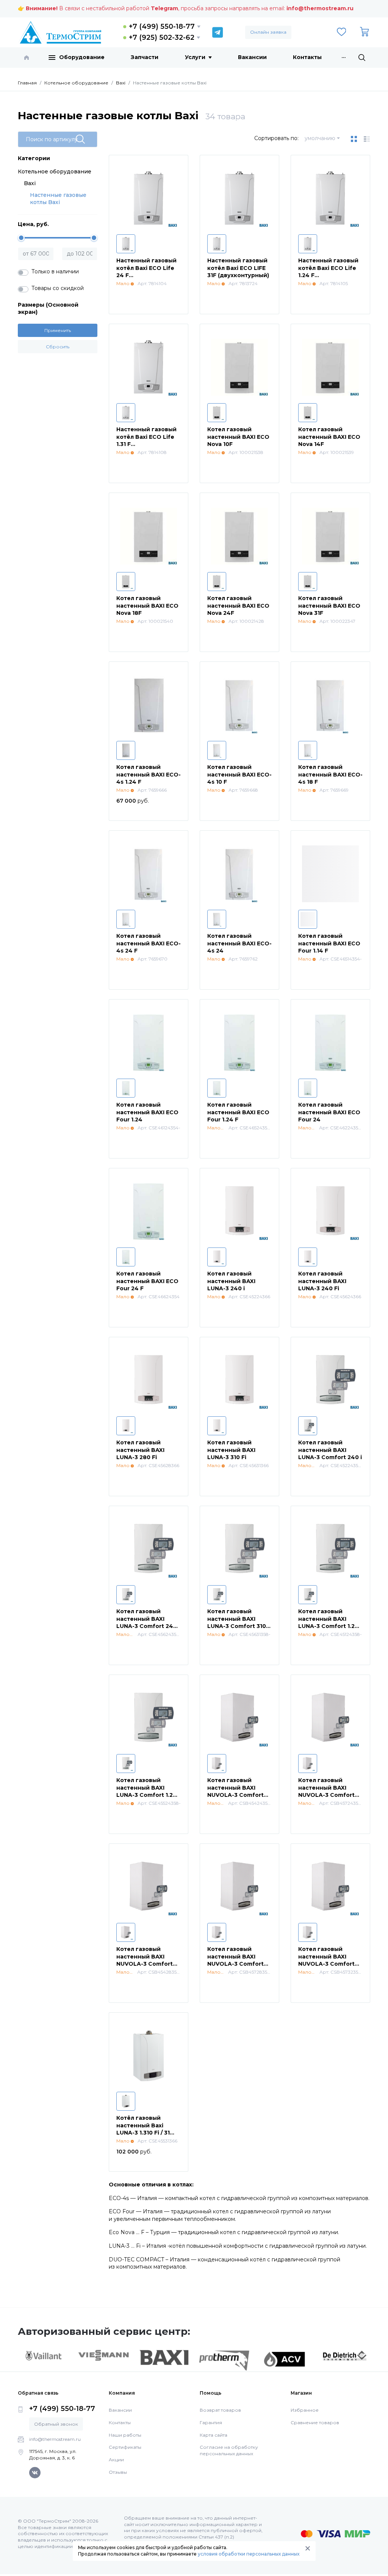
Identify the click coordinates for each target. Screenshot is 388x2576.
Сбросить (58, 347)
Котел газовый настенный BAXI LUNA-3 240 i (231, 1281)
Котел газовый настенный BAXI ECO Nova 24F (238, 606)
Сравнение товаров (315, 2422)
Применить (58, 330)
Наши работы (125, 2435)
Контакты (307, 57)
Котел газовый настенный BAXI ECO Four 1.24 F (238, 1112)
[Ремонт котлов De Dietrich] (345, 2355)
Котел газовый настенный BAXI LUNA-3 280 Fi (140, 1450)
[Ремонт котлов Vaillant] (43, 2355)
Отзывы (118, 2472)
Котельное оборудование (55, 172)
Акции (116, 2460)
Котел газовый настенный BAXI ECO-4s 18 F (330, 774)
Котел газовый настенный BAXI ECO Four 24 (329, 1112)
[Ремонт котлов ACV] (284, 2359)
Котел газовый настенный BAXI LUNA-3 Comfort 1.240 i (330, 1622)
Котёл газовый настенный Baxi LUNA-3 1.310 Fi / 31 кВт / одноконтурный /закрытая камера (148, 2133)
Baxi (30, 183)
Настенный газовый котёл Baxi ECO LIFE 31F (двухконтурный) (238, 268)
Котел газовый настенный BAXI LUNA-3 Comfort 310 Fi (237, 1622)
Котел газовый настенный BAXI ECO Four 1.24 (147, 1112)
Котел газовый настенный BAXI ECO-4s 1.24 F (149, 774)
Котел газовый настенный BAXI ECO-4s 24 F (149, 943)
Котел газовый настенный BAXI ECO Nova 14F (329, 437)
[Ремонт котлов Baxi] (164, 2357)
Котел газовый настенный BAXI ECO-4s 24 (239, 943)
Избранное (305, 2410)
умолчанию (320, 138)
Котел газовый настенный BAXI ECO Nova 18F (147, 606)
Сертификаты (125, 2447)
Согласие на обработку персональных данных (229, 2450)
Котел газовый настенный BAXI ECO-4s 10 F (239, 774)
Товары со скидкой (58, 288)
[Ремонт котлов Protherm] (224, 2360)
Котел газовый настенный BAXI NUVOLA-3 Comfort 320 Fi (326, 1960)
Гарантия (211, 2422)
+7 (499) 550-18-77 (162, 27)
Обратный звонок (56, 2424)
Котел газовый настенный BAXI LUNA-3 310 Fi (231, 1450)
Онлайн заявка (268, 32)
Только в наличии (55, 271)
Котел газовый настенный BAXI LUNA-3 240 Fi (322, 1281)
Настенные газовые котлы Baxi (58, 199)
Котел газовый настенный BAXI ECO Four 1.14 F (329, 943)
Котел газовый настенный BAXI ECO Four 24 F (147, 1281)
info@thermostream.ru (320, 8)
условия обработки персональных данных (249, 2554)
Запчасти (145, 57)
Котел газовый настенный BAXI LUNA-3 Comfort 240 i (330, 1450)
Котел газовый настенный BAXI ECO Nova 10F (238, 437)
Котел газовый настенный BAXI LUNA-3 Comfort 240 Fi (147, 1622)
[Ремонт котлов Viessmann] (104, 2355)
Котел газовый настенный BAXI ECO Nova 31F (329, 606)
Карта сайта (214, 2435)
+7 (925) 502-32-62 (162, 37)
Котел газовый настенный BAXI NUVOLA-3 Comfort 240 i (235, 1791)
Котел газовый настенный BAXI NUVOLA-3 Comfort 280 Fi (235, 1960)
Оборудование (82, 57)
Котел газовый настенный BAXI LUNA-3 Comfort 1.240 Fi (149, 1791)
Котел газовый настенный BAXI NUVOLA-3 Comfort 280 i (145, 1960)
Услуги (195, 57)
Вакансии (252, 57)
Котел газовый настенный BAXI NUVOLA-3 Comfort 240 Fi (326, 1791)
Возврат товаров (220, 2410)
